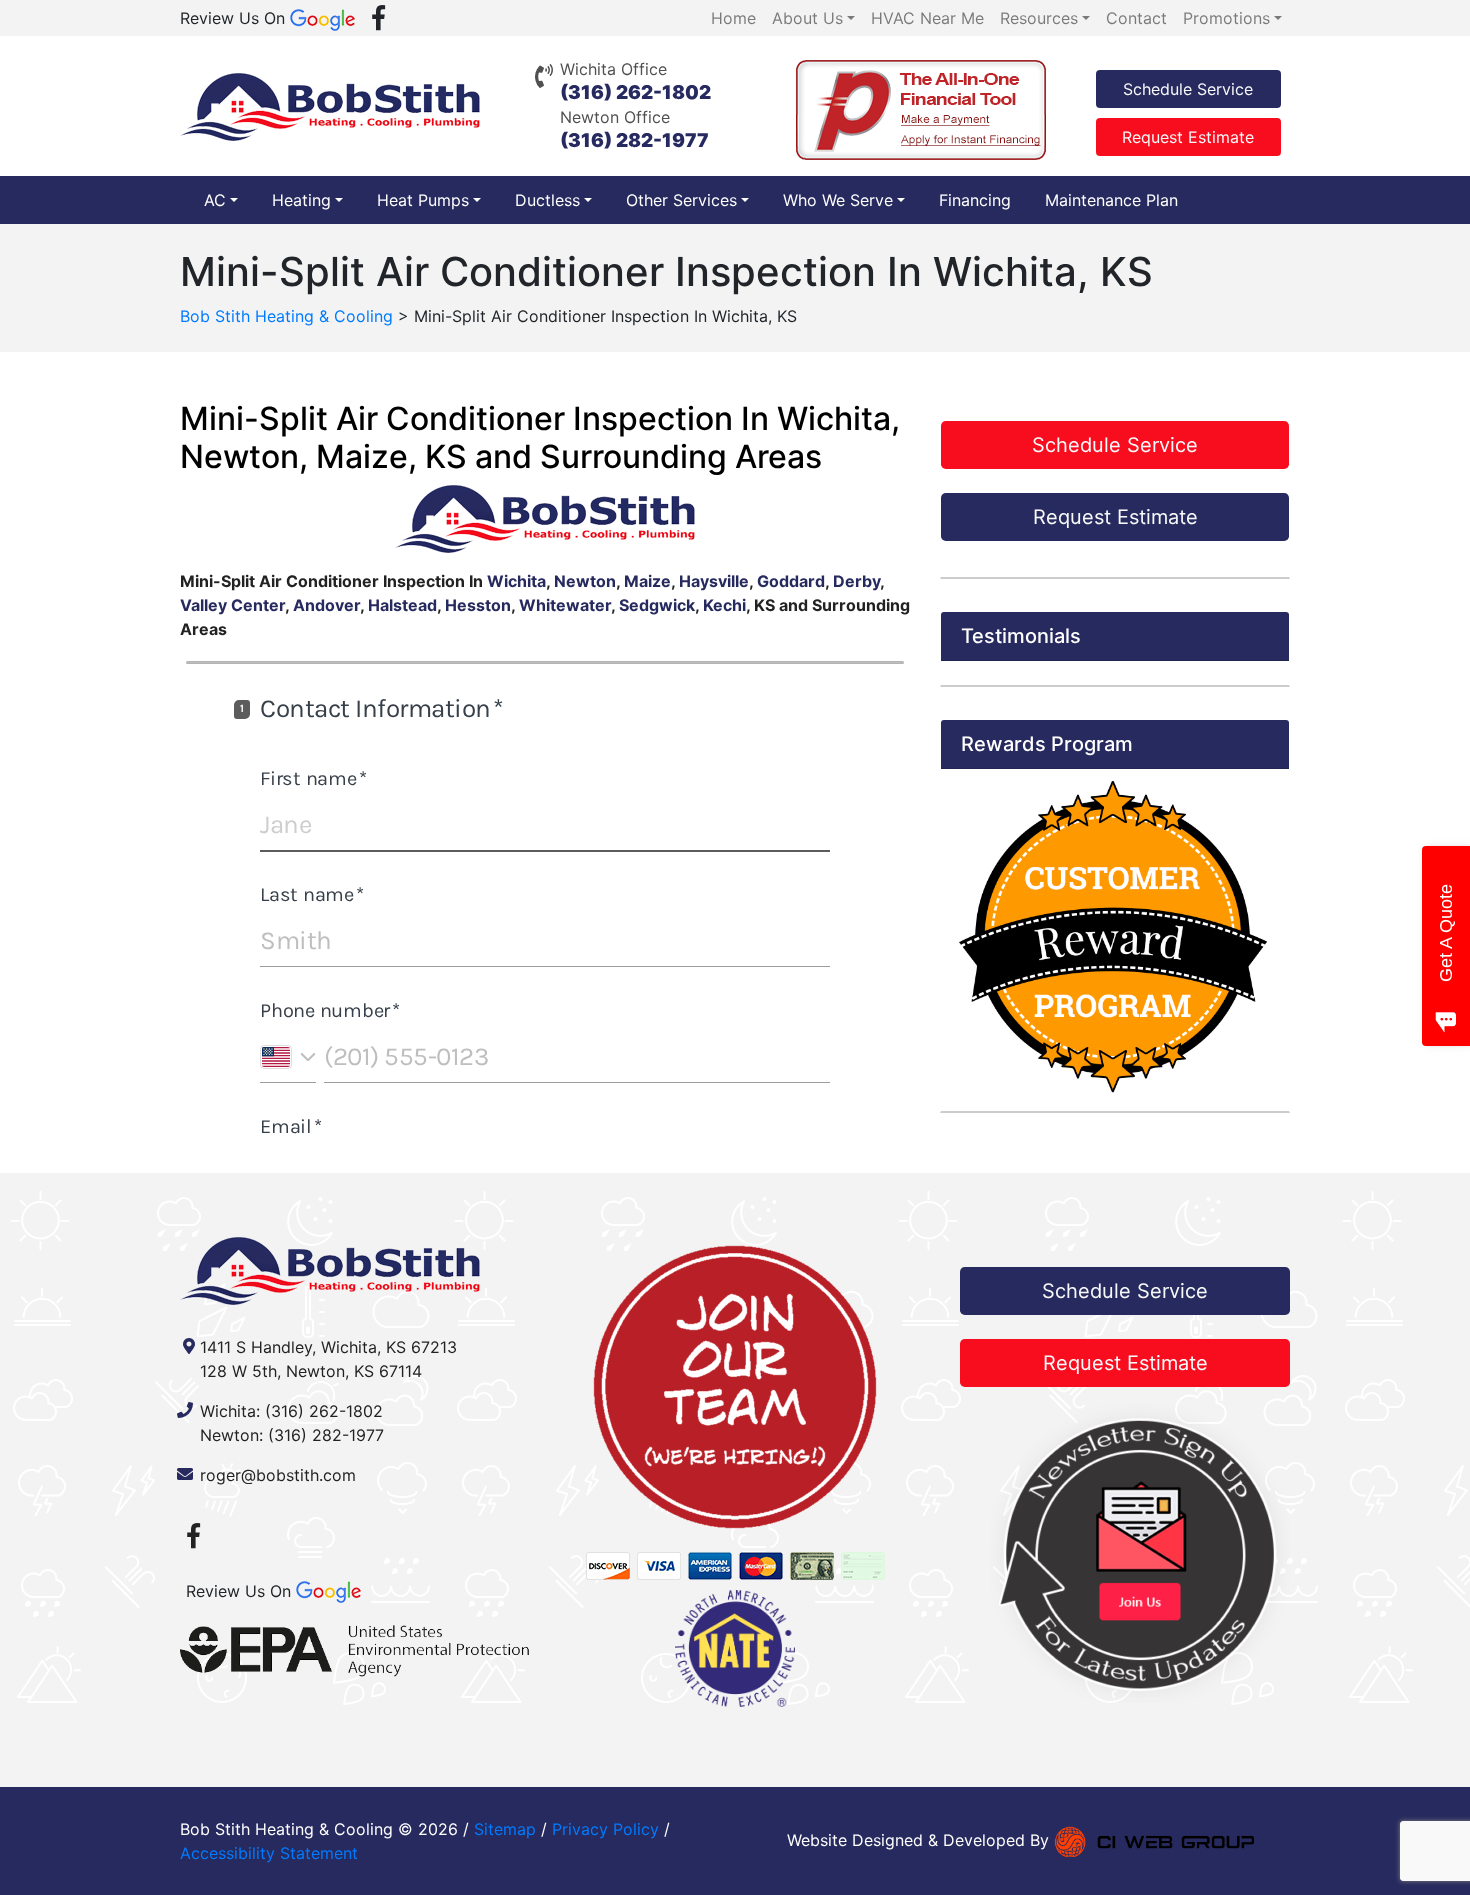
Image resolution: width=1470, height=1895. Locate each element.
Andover (326, 605)
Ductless (547, 200)
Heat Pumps (423, 200)
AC (215, 200)
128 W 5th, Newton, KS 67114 (311, 1371)
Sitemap (505, 1829)
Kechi (724, 605)
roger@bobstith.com (278, 1475)
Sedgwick (657, 605)
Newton (585, 581)
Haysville (714, 581)
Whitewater (565, 605)
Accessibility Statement (269, 1853)
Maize (647, 581)
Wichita (516, 581)
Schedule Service (1188, 89)
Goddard (791, 581)
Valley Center (232, 605)
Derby (856, 581)
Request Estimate (1188, 137)
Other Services (681, 200)
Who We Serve (838, 200)
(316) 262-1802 (635, 92)
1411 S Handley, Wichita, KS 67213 (328, 1347)
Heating (301, 200)
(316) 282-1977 (634, 140)
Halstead (402, 605)
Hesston (478, 605)
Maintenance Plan (1111, 200)
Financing (975, 200)
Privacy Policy (605, 1829)
